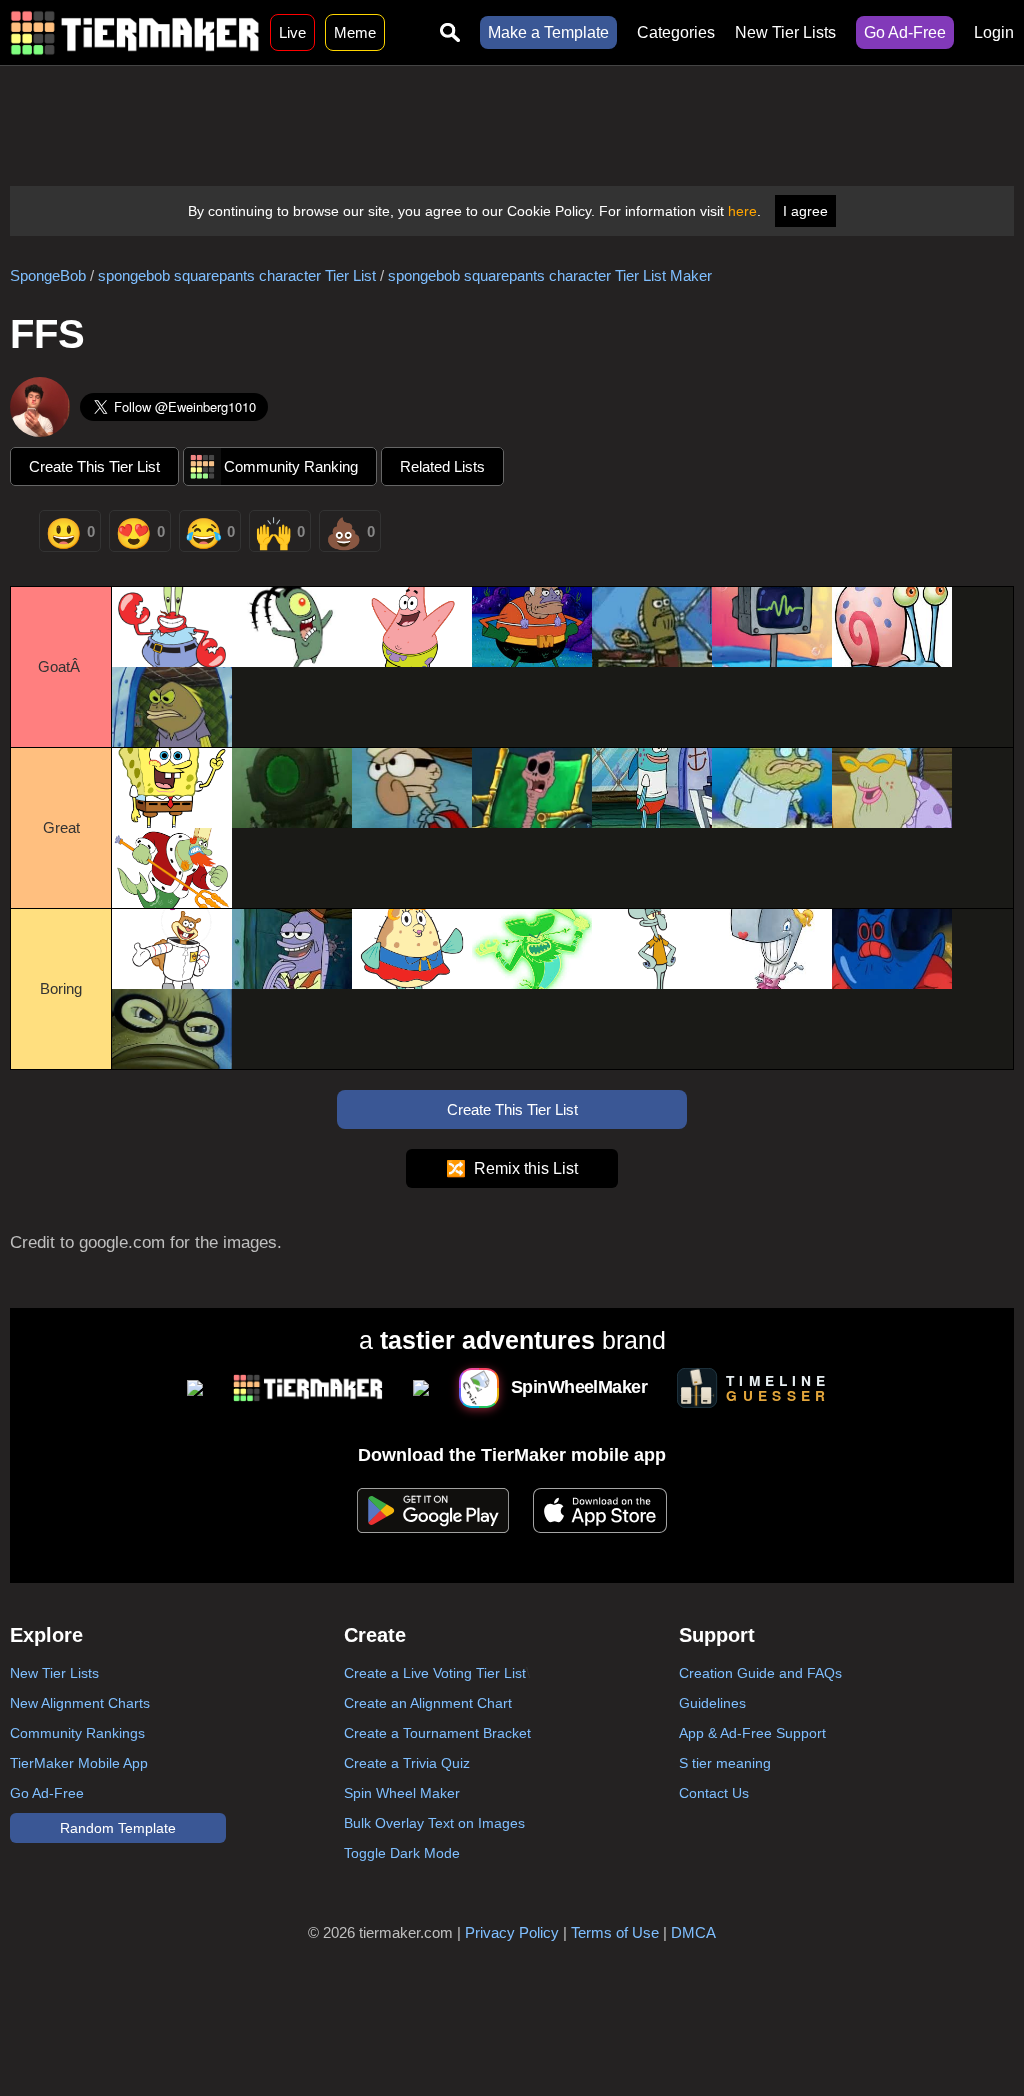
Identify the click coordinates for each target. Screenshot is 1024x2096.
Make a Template (548, 32)
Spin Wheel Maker (402, 1793)
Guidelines (712, 1703)
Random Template (118, 1828)
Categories (676, 32)
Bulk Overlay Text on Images (434, 1823)
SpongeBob (48, 275)
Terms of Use (615, 1932)
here (742, 211)
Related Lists (442, 466)
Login (994, 32)
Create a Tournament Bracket (437, 1733)
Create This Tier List (94, 466)
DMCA (693, 1932)
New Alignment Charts (80, 1703)
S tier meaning (725, 1763)
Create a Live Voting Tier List (435, 1673)
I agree (805, 211)
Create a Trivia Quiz (407, 1763)
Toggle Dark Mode (402, 1853)
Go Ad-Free (905, 32)
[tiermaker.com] (135, 32)
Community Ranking (291, 466)
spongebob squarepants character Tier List (237, 275)
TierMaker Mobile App (79, 1763)
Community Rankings (77, 1733)
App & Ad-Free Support (752, 1733)
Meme (355, 32)
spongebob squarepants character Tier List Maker (550, 275)
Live (292, 32)
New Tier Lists (785, 32)
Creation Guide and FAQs (760, 1673)
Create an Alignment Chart (428, 1703)
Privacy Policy (512, 1932)
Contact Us (714, 1793)
